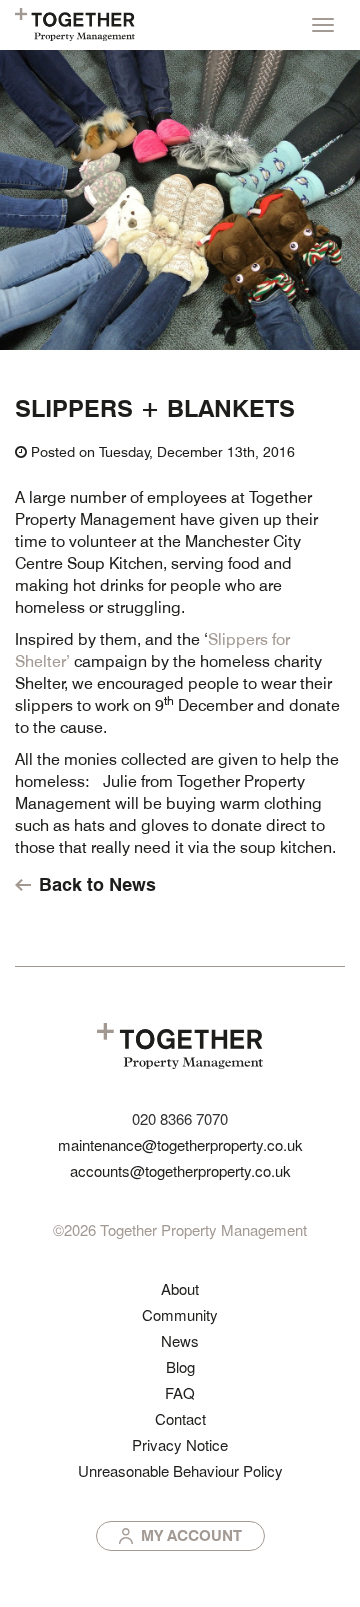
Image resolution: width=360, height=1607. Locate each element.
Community (180, 1314)
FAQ (180, 1392)
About (180, 1288)
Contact (180, 1418)
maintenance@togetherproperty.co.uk (180, 1144)
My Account (191, 1535)
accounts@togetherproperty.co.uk (180, 1170)
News (180, 1340)
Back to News (97, 884)
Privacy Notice (180, 1444)
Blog (180, 1366)
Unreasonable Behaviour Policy (180, 1470)
